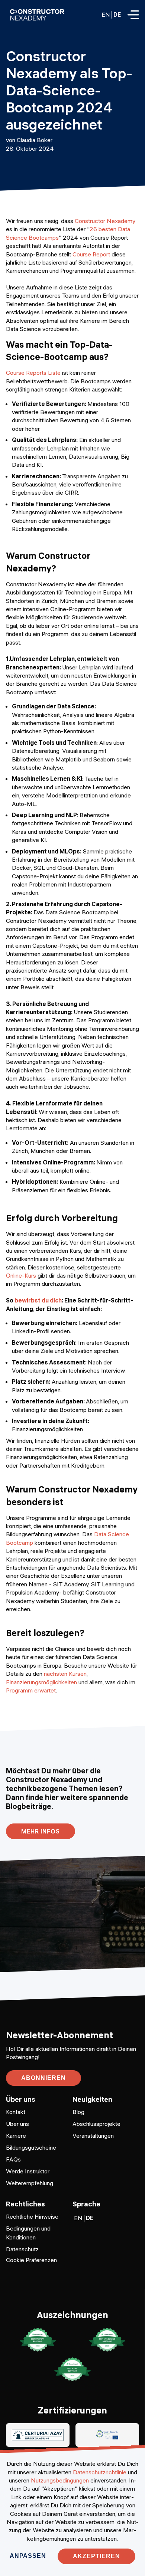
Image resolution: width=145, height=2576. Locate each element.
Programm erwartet (31, 1690)
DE (117, 14)
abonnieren (43, 2078)
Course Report (91, 254)
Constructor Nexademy (105, 221)
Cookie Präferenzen (31, 2260)
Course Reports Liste (33, 373)
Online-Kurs (21, 1275)
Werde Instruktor (28, 2171)
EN (106, 14)
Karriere (16, 2136)
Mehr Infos (41, 1831)
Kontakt (16, 2112)
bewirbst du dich (38, 1300)
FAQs (13, 2159)
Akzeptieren (96, 2556)
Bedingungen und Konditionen (28, 2233)
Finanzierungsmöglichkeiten (41, 1682)
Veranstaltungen (93, 2136)
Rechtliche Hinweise (32, 2216)
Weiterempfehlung (30, 2183)
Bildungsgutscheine (31, 2147)
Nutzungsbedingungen (60, 2480)
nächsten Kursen (65, 1674)
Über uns (17, 2124)
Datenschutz (22, 2249)
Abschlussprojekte (96, 2124)
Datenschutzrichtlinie (100, 2472)
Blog (78, 2112)
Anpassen (28, 2556)
